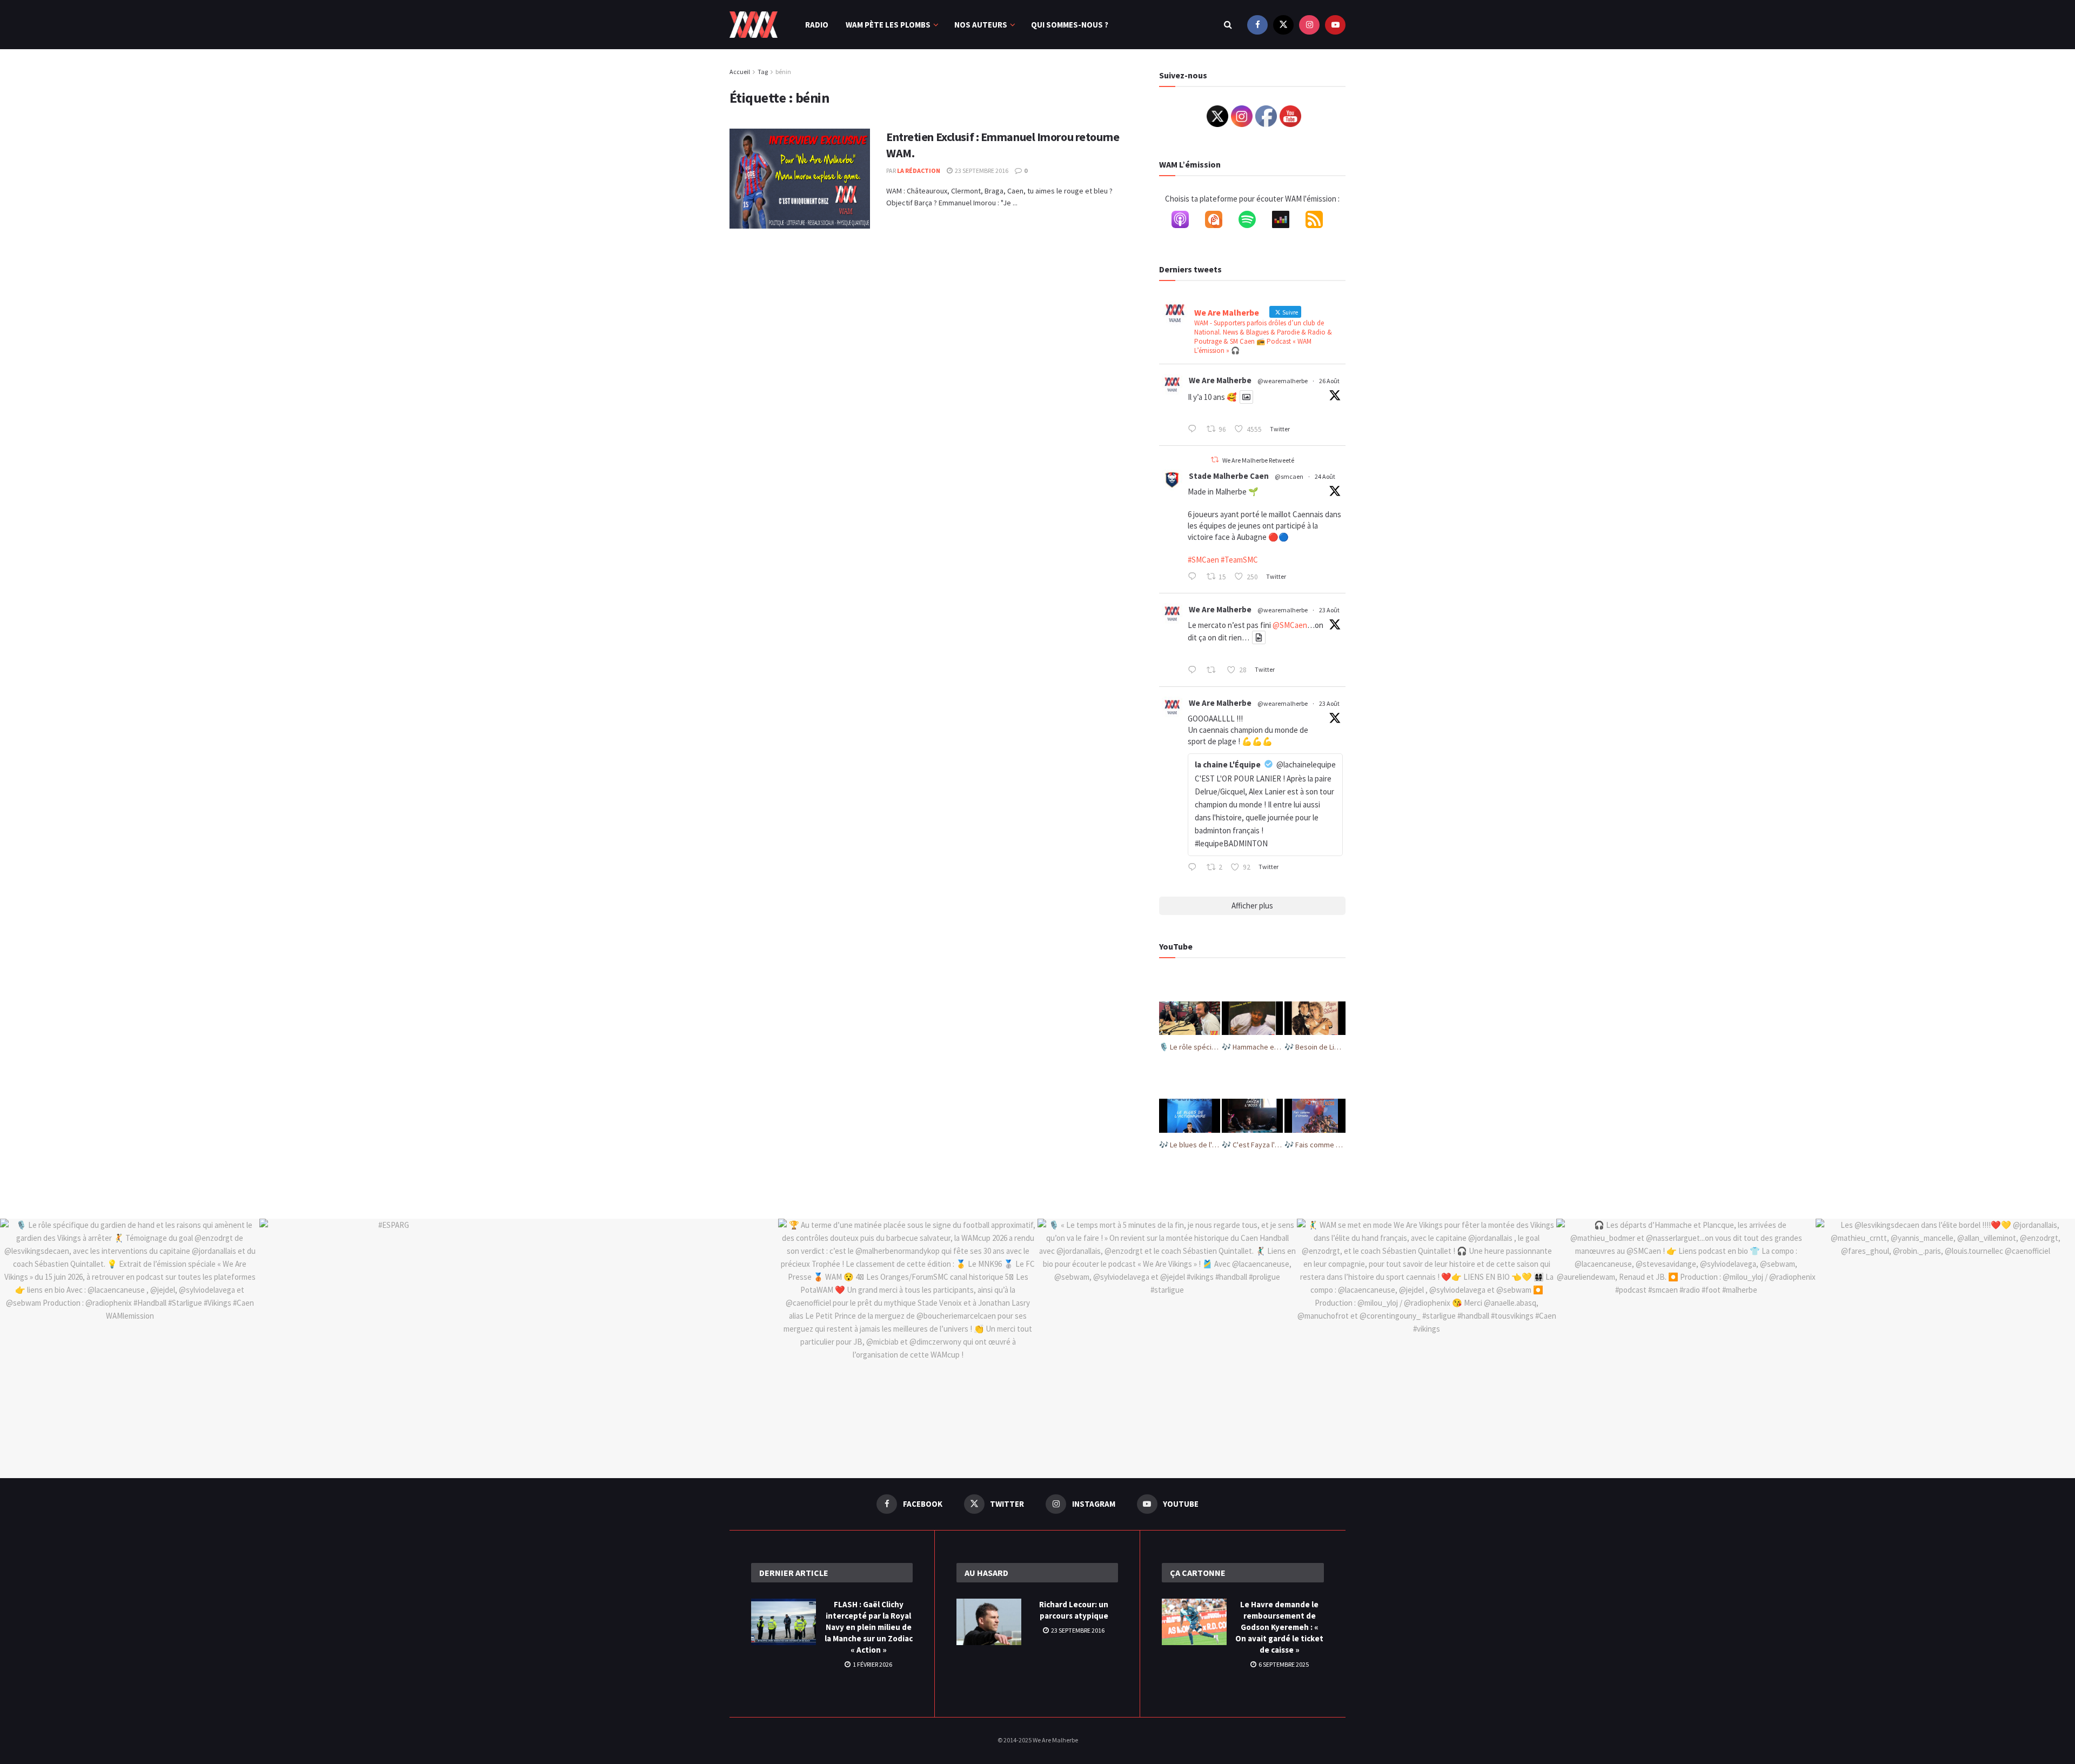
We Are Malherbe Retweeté (1258, 460)
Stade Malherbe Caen (1229, 476)
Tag (763, 72)
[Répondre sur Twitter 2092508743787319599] (1194, 430)
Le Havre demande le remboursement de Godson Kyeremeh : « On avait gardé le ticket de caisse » (1279, 1627)
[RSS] (1320, 222)
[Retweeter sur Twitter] (1215, 460)
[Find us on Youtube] (1335, 25)
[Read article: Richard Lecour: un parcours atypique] (989, 1622)
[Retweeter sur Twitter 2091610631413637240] (1214, 671)
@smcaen (1289, 476)
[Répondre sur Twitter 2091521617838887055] (1194, 868)
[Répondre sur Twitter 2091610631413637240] (1194, 671)
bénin (783, 72)
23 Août (1329, 610)
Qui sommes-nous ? (1070, 25)
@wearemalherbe (1283, 381)
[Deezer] (1286, 222)
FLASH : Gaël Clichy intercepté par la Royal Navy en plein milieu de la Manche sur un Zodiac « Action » (869, 1627)
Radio (817, 25)
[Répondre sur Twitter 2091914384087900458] (1194, 577)
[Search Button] (1228, 25)
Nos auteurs (981, 25)
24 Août (1325, 476)
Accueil (740, 72)
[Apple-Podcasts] (1186, 222)
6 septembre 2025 (1283, 1664)
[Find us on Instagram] (1309, 25)
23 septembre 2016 (981, 171)
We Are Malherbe (1220, 380)
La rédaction (919, 171)
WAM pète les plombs (888, 25)
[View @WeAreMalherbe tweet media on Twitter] (1246, 397)
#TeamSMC (1239, 560)
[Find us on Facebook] (1257, 25)
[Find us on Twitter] (1283, 25)
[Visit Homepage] (754, 25)
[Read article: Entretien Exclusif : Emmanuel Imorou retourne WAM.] (800, 179)
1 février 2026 (872, 1664)
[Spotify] (1253, 222)
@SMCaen (1290, 625)
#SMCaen (1203, 560)
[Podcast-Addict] (1219, 222)
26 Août (1329, 381)
